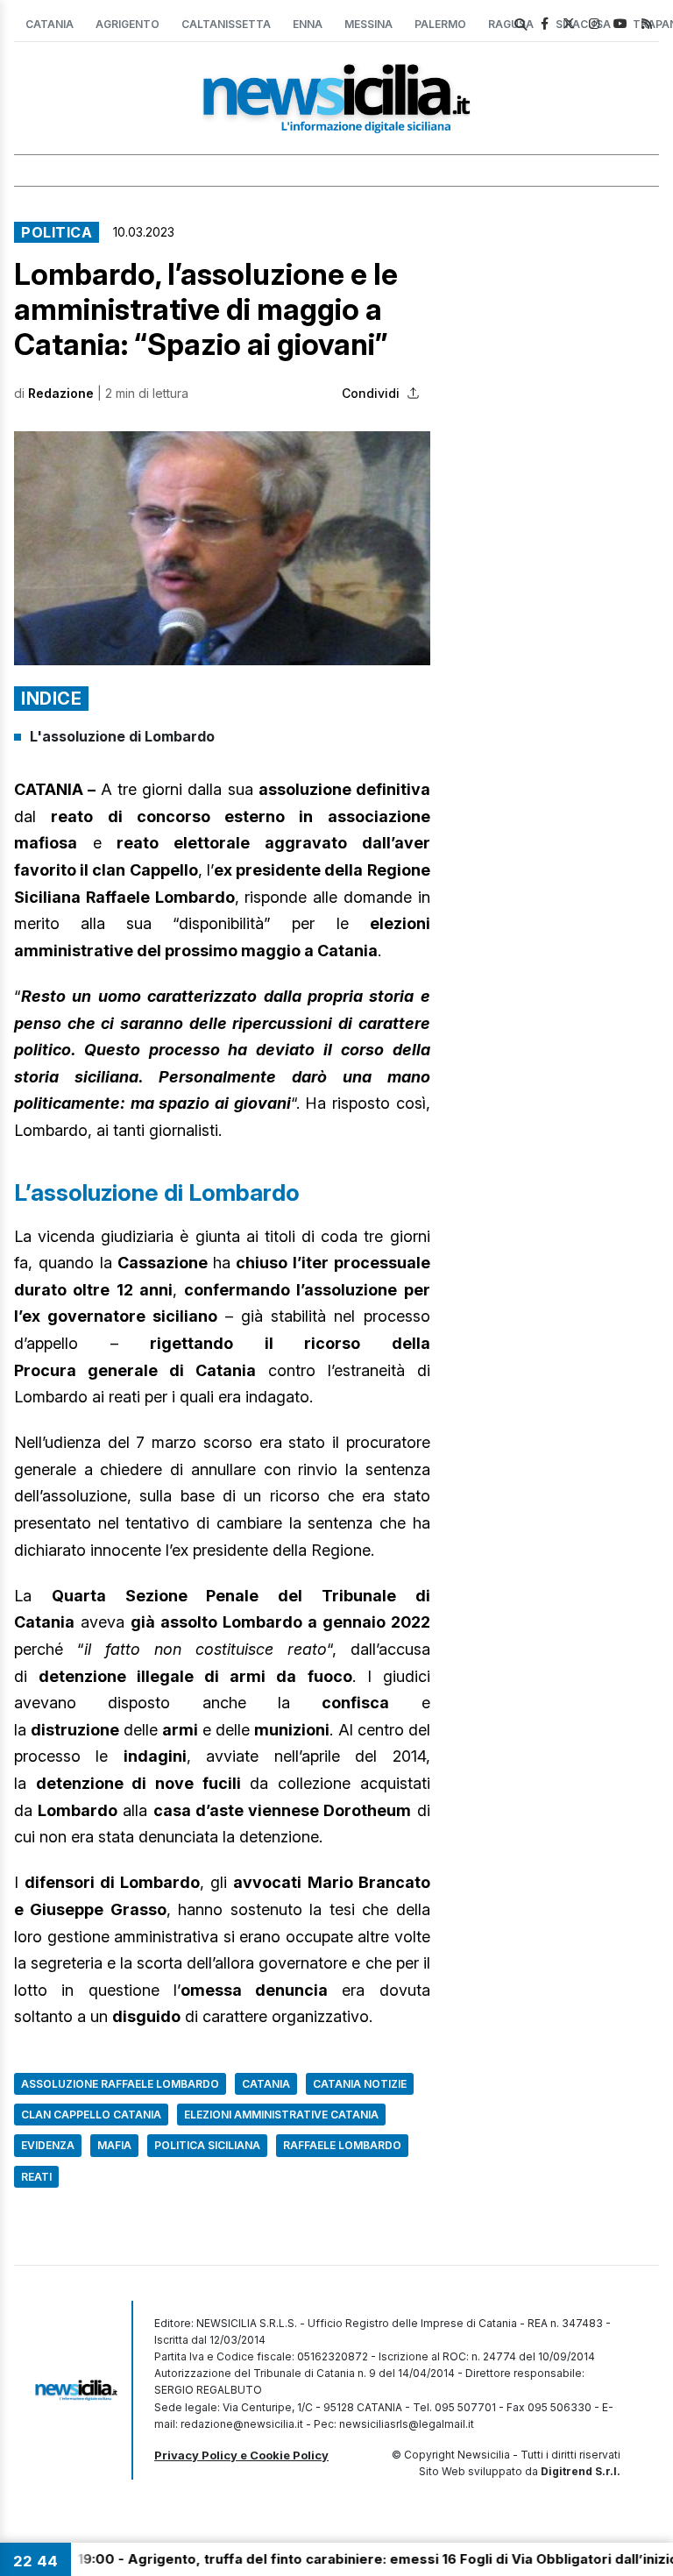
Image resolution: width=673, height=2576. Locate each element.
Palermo (440, 24)
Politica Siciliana (207, 2145)
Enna (308, 24)
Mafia (114, 2145)
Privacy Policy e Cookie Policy (241, 2455)
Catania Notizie (360, 2084)
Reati (36, 2177)
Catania (50, 24)
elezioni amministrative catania (281, 2115)
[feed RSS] (647, 23)
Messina (368, 24)
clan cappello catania (91, 2115)
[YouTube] (620, 23)
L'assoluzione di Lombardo (122, 736)
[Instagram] (594, 23)
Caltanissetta (226, 24)
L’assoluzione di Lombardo (157, 1192)
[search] (521, 25)
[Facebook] (545, 23)
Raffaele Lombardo (342, 2145)
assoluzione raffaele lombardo (120, 2084)
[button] (222, 548)
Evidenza (48, 2145)
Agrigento (128, 24)
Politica (57, 232)
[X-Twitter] (569, 23)
